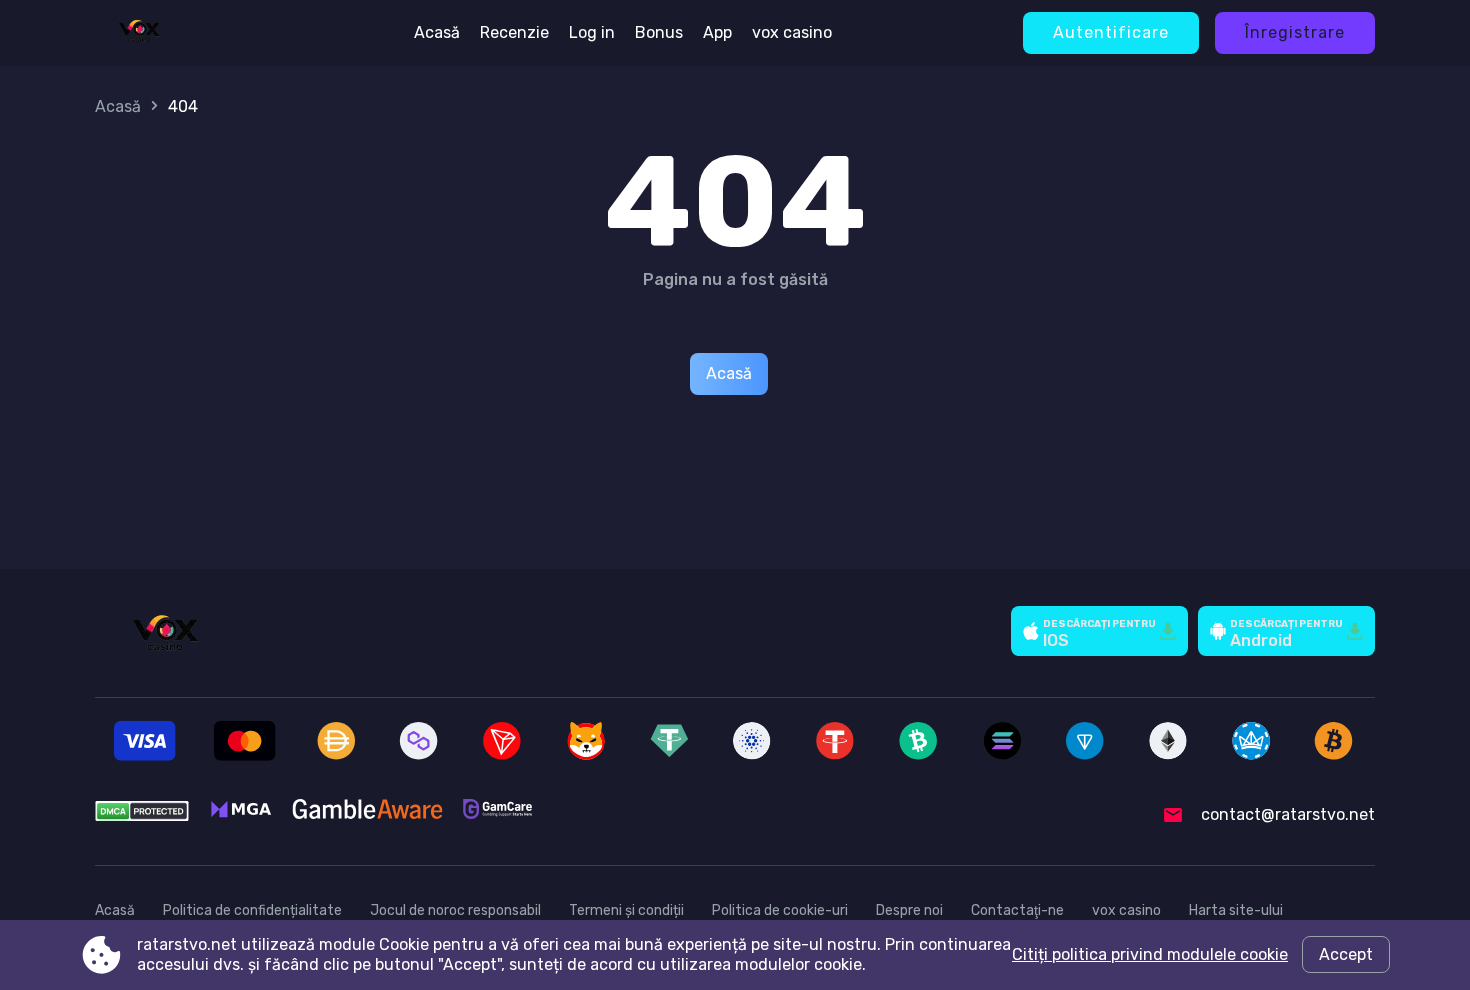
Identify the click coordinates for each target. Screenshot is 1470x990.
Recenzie (514, 32)
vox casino (792, 32)
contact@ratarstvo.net (1288, 814)
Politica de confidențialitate (252, 910)
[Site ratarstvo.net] (139, 33)
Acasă (437, 32)
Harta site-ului (1236, 910)
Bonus (659, 32)
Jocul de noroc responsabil (455, 910)
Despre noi (909, 910)
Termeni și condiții (626, 910)
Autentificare (1111, 32)
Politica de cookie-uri (780, 910)
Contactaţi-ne (1017, 910)
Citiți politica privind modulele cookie (1150, 954)
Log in (592, 32)
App (717, 32)
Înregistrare (1295, 32)
